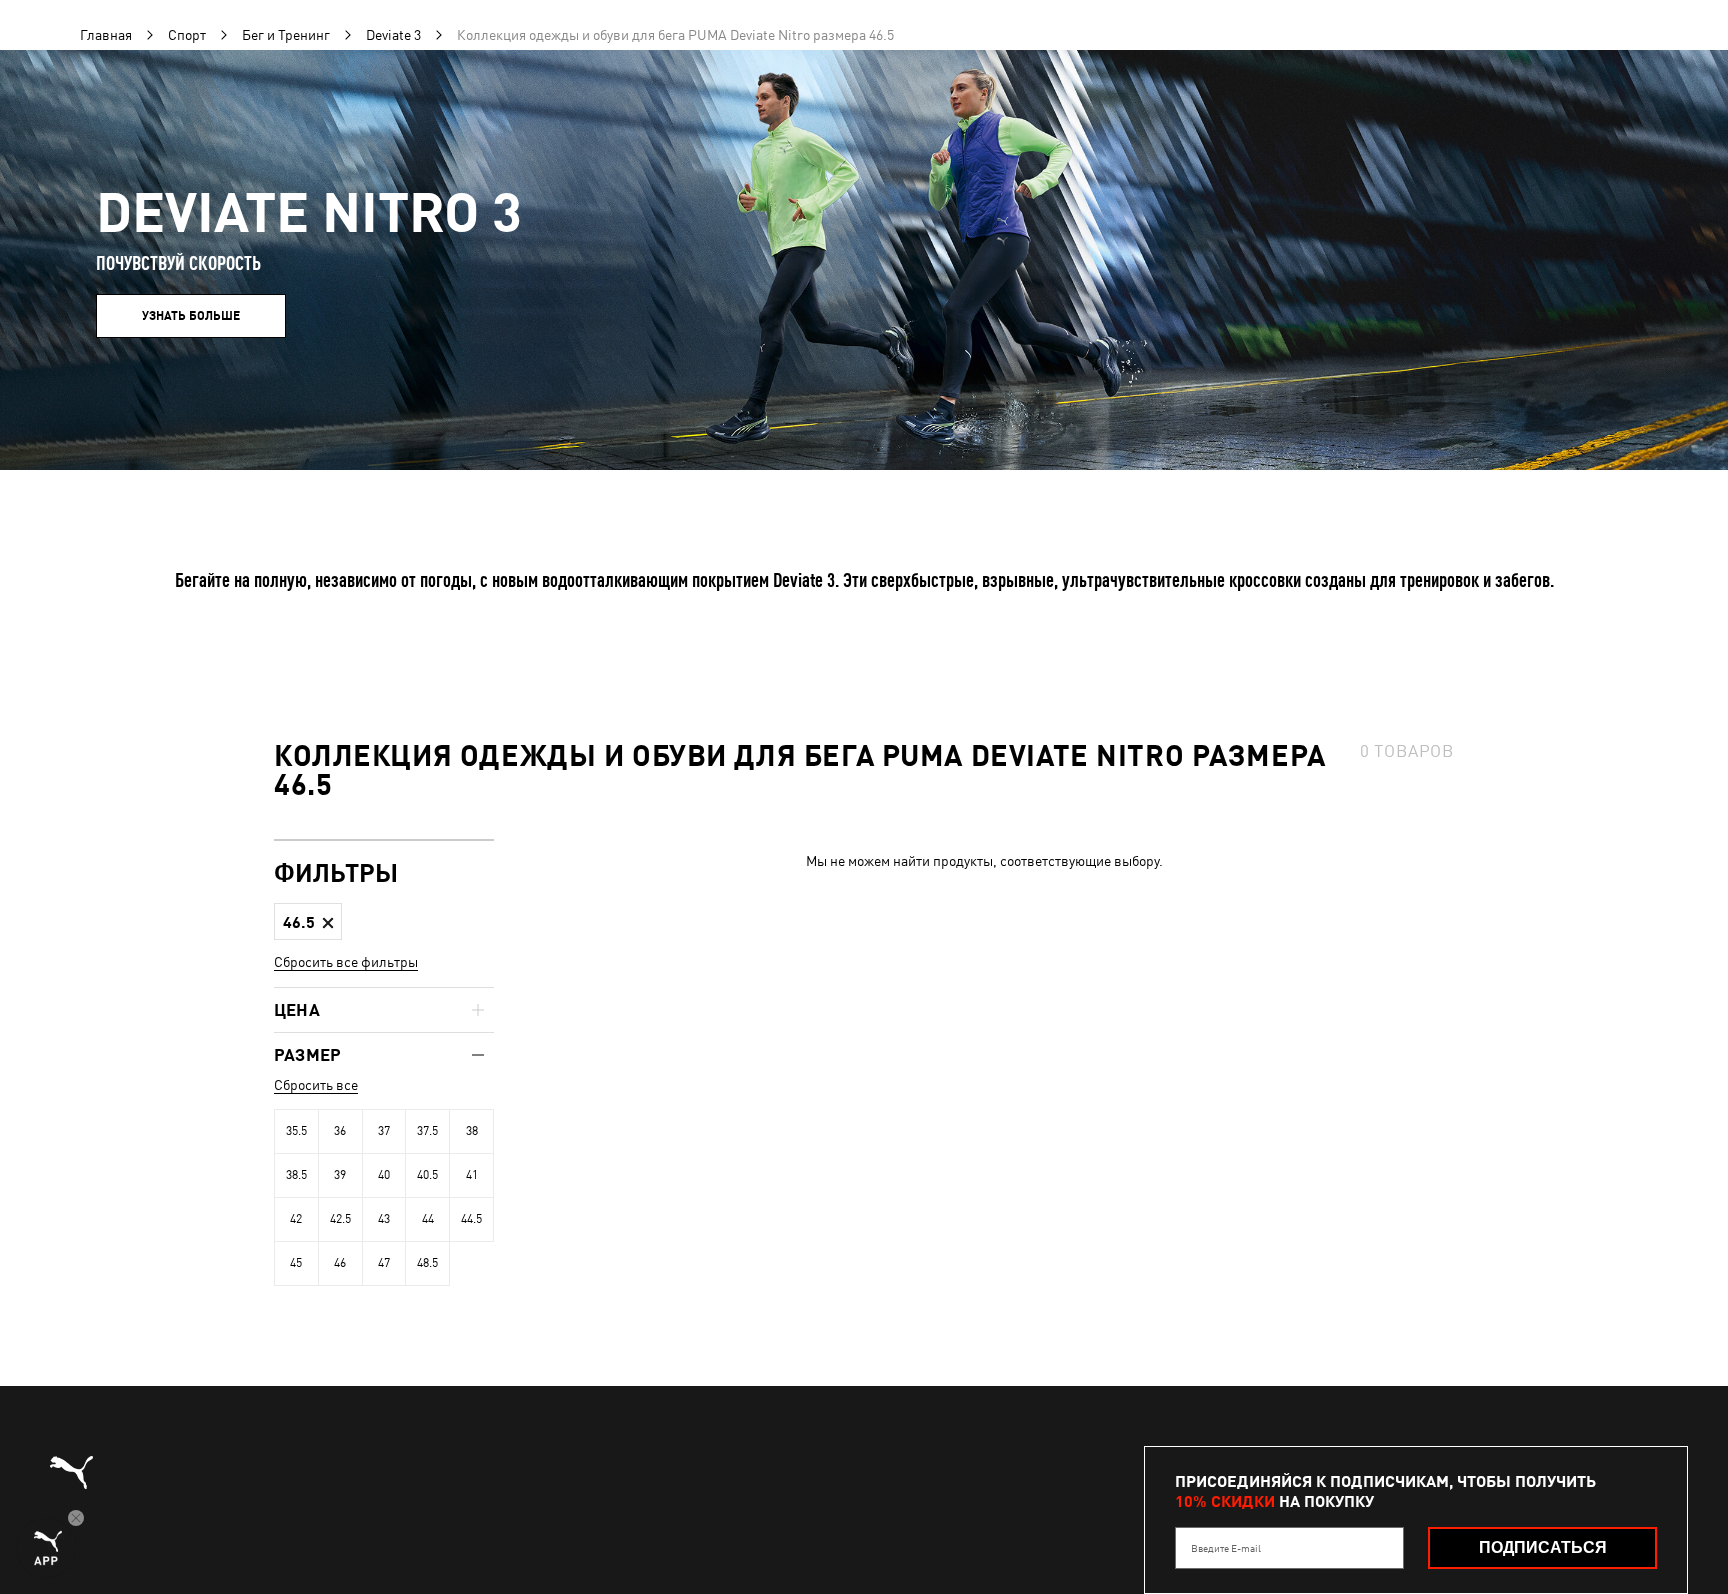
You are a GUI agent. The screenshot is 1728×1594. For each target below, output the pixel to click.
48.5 (427, 1263)
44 (428, 1219)
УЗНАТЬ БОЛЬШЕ (191, 316)
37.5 (427, 1131)
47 (384, 1263)
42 (296, 1219)
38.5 (296, 1175)
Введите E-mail (1226, 1548)
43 (384, 1219)
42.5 (340, 1219)
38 (472, 1131)
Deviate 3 (393, 35)
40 (384, 1175)
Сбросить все (316, 1085)
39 (340, 1175)
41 (472, 1175)
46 (340, 1263)
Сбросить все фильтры (346, 962)
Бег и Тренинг (286, 35)
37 (384, 1131)
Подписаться (1543, 1547)
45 (296, 1263)
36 (340, 1131)
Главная (106, 35)
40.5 (427, 1175)
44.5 (471, 1219)
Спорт (187, 35)
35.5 (296, 1131)
